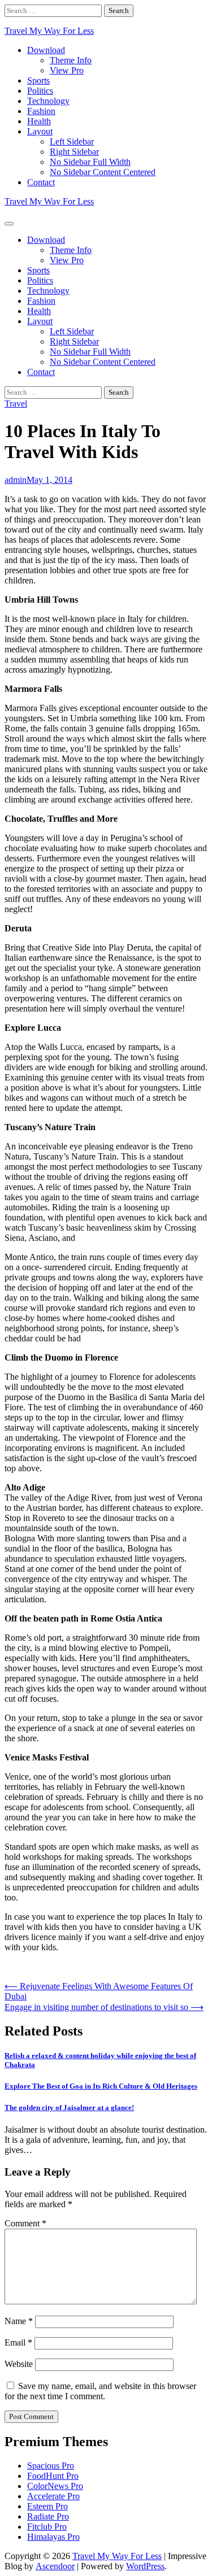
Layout (40, 131)
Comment (25, 2223)
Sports (38, 80)
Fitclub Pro (47, 2527)
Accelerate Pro (53, 2496)
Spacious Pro (51, 2466)
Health (39, 121)
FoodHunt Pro (53, 2476)
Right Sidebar (74, 152)
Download (46, 50)
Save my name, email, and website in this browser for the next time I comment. (100, 2391)
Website (19, 2364)
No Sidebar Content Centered (103, 172)
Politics (40, 91)
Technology (48, 101)
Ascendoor (55, 2566)
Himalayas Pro (53, 2537)
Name (19, 2321)
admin (16, 480)
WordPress (145, 2566)
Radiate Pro (48, 2516)
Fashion (41, 111)
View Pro (67, 70)
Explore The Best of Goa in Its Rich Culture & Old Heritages (101, 2086)
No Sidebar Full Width (90, 162)
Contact (41, 182)
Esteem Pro (47, 2506)
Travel (16, 404)
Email (18, 2342)
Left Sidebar (72, 141)
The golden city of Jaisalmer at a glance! (69, 2108)
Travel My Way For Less (49, 31)
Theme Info (71, 60)
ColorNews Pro (55, 2486)
